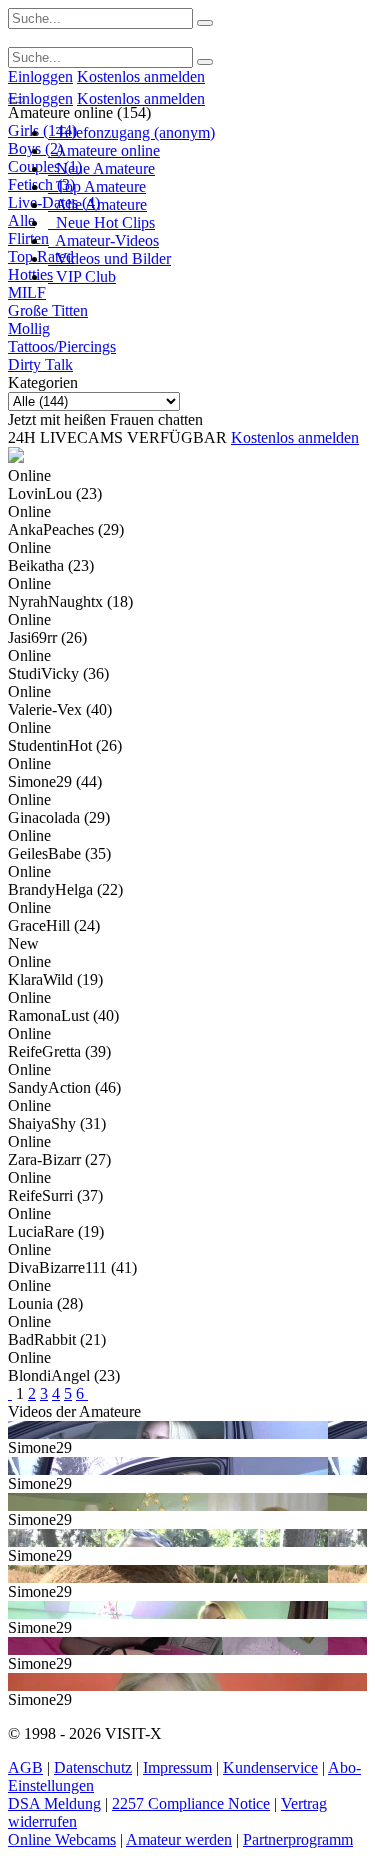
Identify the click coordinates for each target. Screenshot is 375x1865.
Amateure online (104, 150)
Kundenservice (270, 1767)
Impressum (177, 1767)
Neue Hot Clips (101, 222)
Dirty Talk (40, 364)
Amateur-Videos (103, 240)
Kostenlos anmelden (141, 76)
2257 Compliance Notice (191, 1803)
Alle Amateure (97, 204)
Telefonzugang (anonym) (131, 132)
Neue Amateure (101, 168)
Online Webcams (62, 1839)
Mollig (29, 328)
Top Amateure (97, 186)
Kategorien (43, 382)
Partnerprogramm (298, 1839)
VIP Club (82, 276)
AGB (25, 1767)
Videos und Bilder (109, 258)
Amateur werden (179, 1839)
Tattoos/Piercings (62, 346)
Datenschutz (93, 1767)
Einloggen (40, 76)
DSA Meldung (54, 1803)
